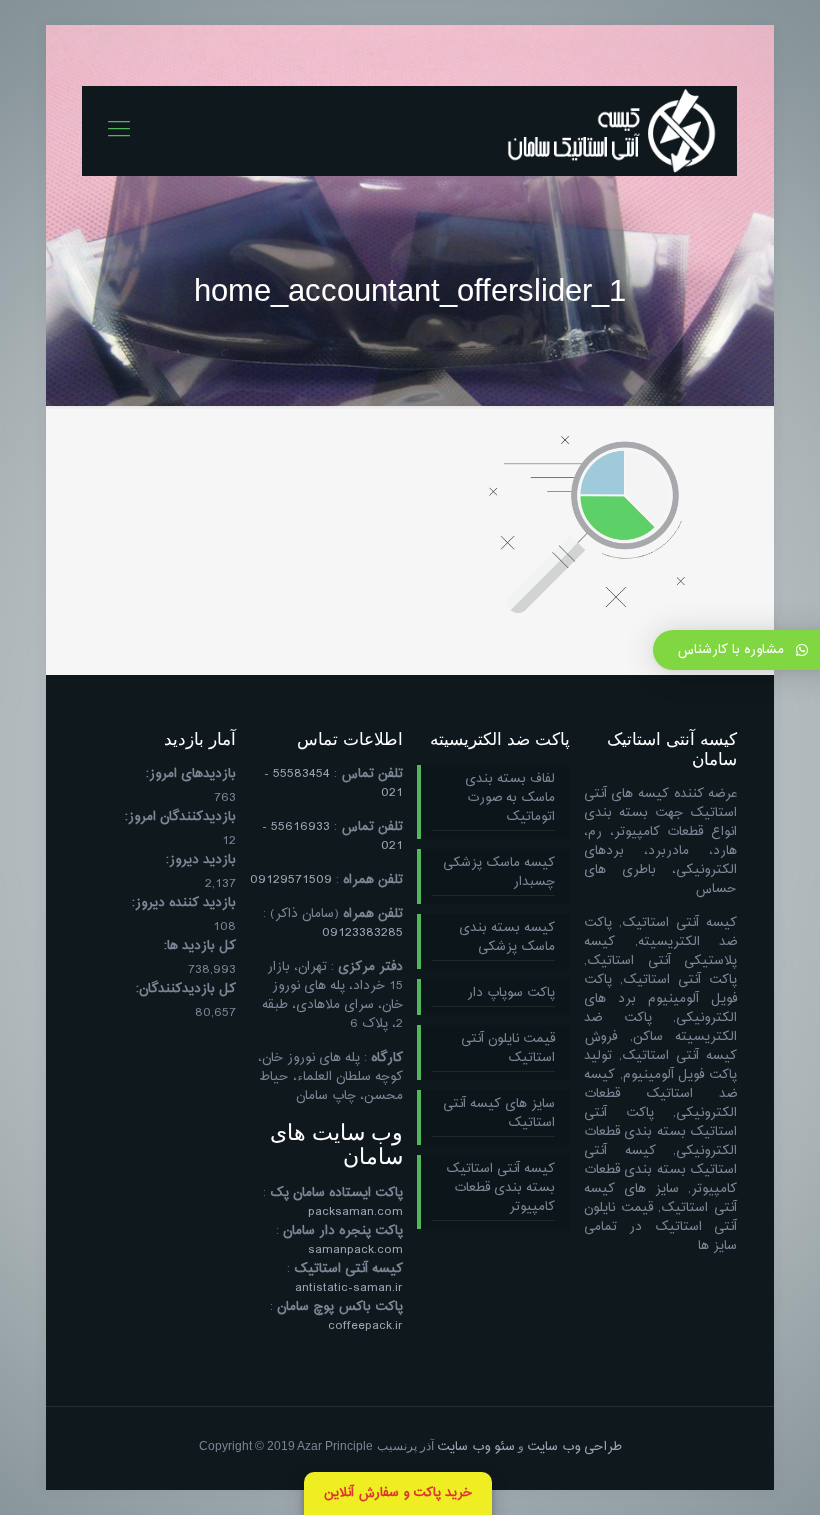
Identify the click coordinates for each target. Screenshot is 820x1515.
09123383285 (362, 933)
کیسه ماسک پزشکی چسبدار (499, 873)
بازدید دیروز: (201, 860)
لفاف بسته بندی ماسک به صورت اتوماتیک (510, 799)
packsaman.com (355, 1212)
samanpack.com (355, 1250)
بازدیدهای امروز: (191, 774)
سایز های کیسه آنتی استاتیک (499, 1114)
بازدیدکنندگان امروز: (180, 817)
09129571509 (291, 880)
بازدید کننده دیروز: (184, 903)
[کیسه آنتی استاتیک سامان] (612, 131)
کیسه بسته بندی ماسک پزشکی (507, 938)
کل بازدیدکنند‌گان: (186, 989)
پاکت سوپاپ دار (511, 994)
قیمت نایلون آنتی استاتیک (508, 1049)
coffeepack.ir (365, 1326)
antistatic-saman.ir (349, 1288)
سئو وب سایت (476, 1447)
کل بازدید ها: (200, 946)
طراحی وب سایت (574, 1447)
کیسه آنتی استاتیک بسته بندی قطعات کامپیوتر (500, 1189)
